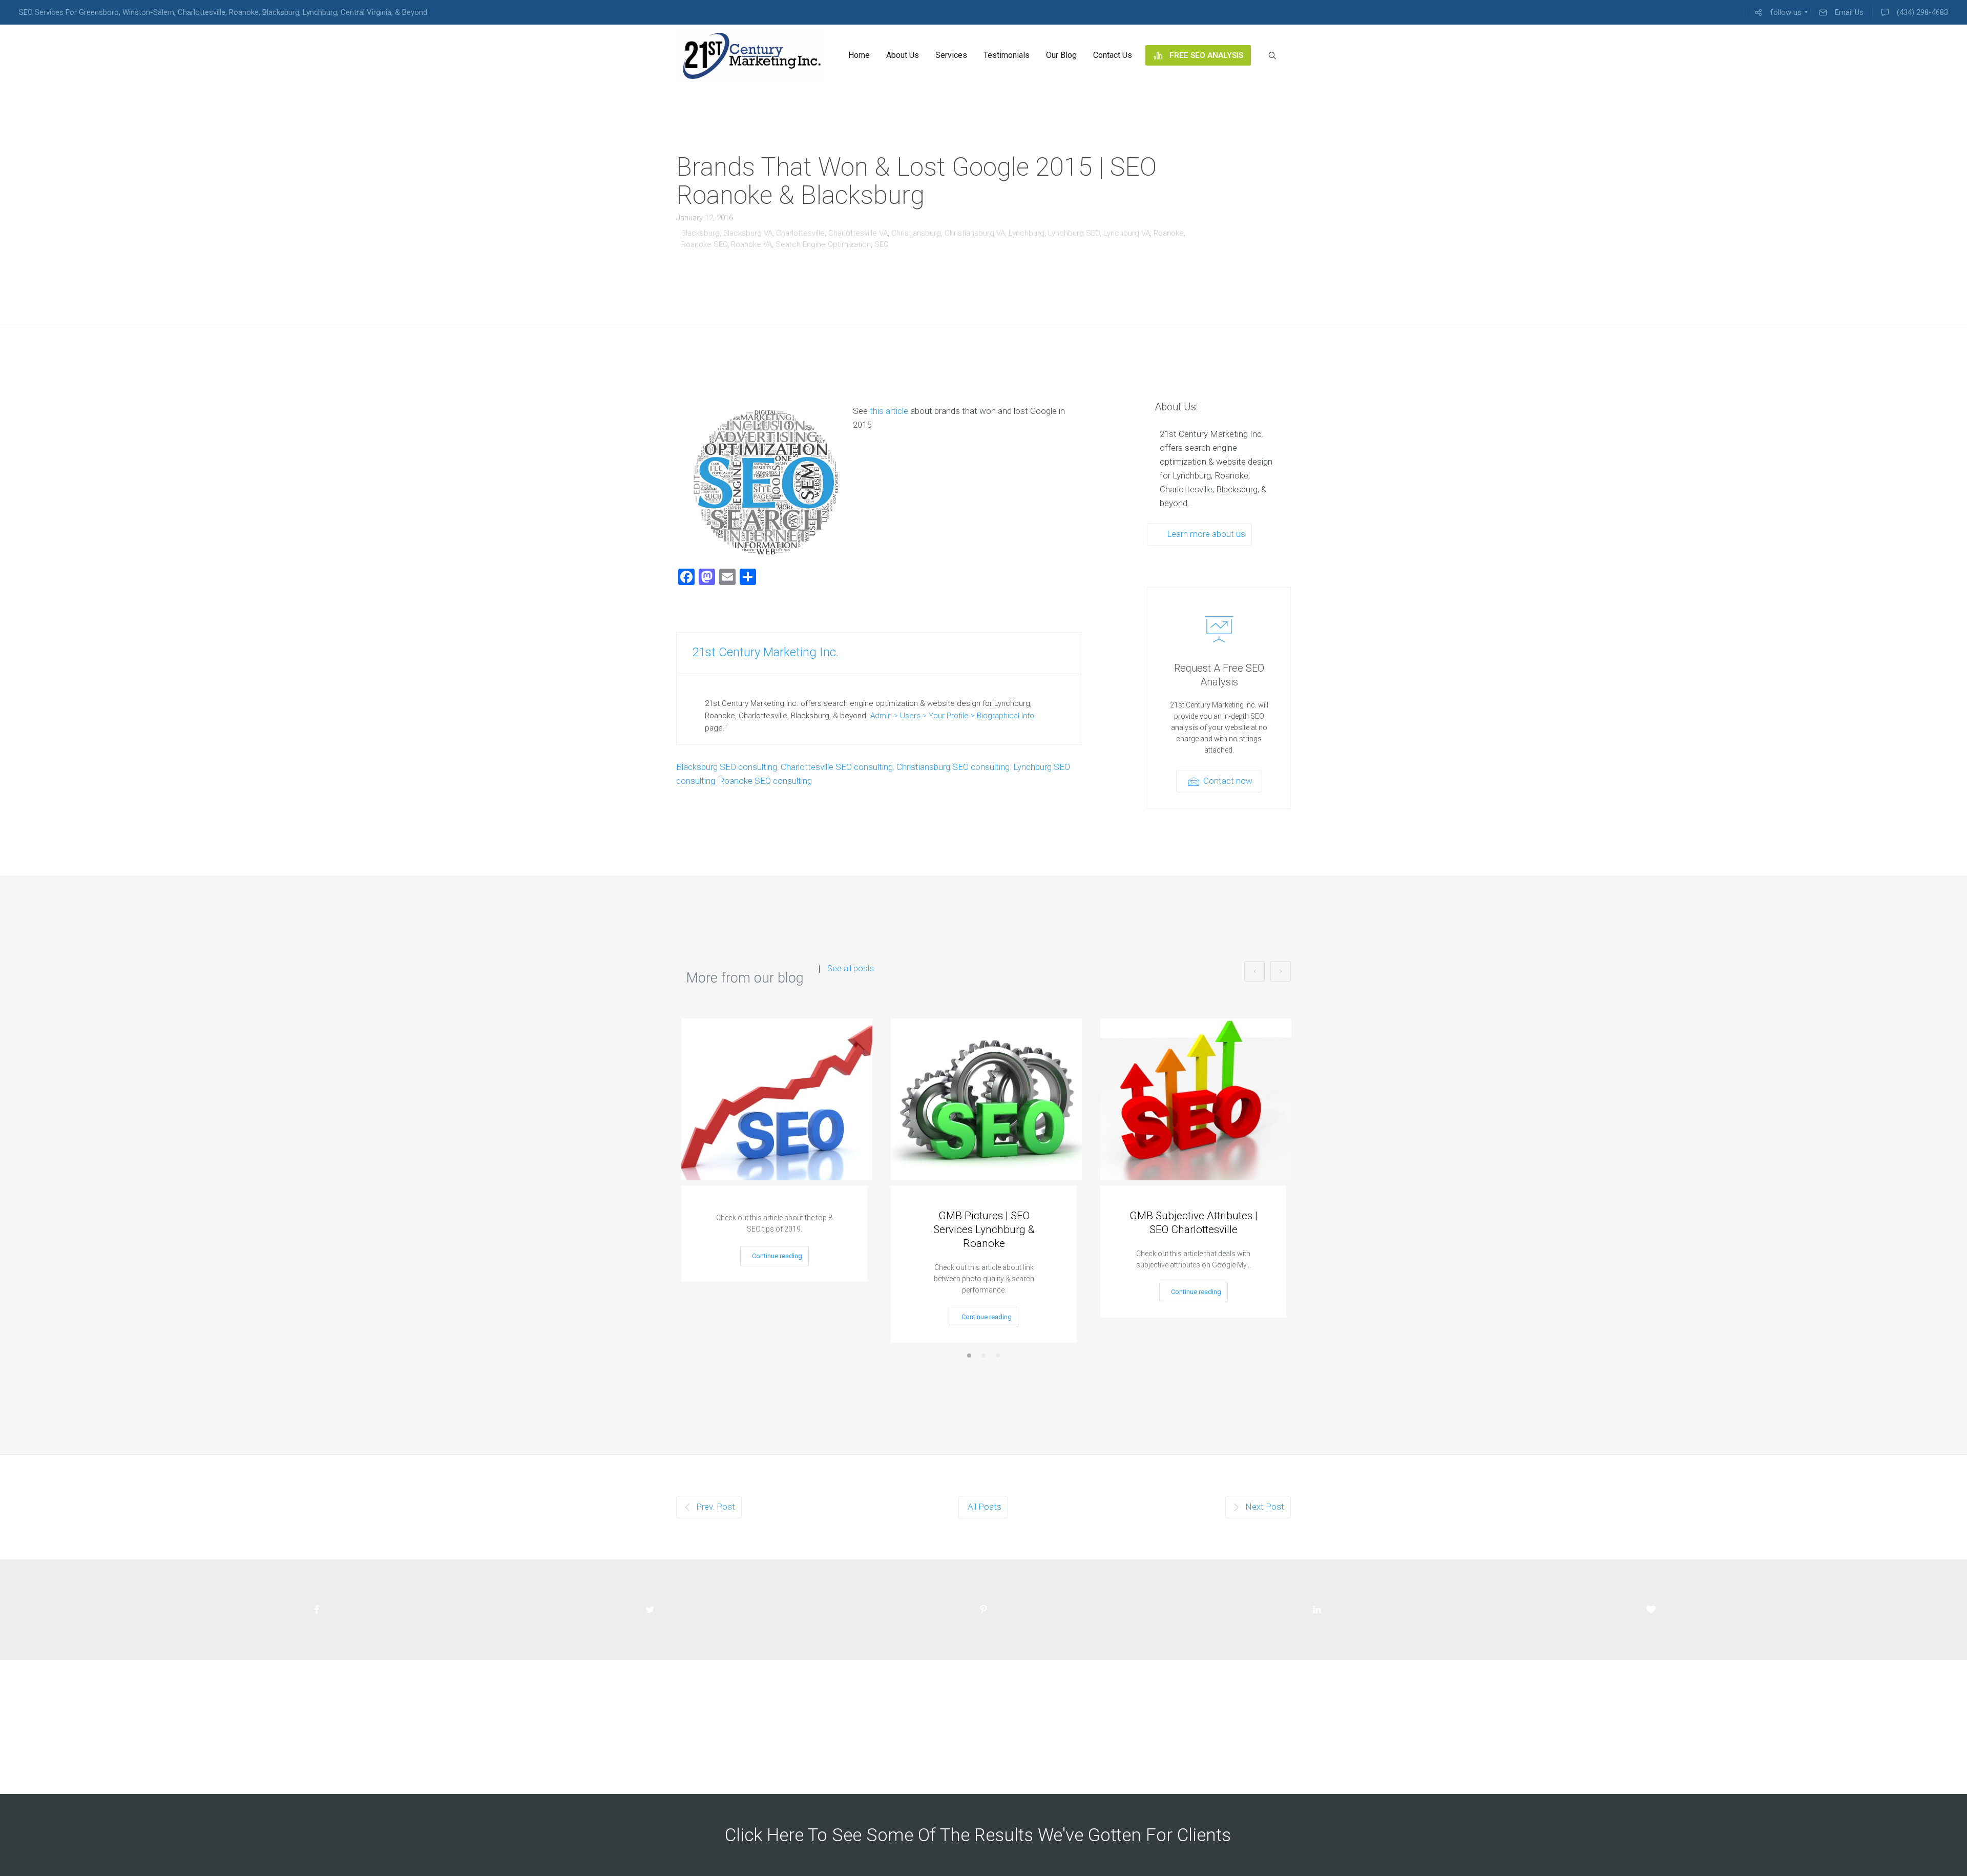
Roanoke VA (751, 244)
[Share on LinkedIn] (1317, 1610)
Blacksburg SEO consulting (727, 767)
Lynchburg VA (1127, 233)
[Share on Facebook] (316, 1610)
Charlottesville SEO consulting (837, 767)
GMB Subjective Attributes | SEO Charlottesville (1194, 1223)
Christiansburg (916, 233)
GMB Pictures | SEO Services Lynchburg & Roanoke (984, 1229)
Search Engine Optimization (823, 244)
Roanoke (1169, 233)
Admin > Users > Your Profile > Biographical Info (952, 716)
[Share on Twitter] (650, 1610)
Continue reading (777, 1256)
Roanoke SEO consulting (765, 781)
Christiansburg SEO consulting (953, 767)
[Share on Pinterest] (983, 1610)
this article (889, 411)
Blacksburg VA (748, 233)
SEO (882, 244)
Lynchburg (1027, 233)
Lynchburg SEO (1074, 233)
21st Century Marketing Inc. (765, 652)
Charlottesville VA (858, 233)
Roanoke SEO (704, 244)
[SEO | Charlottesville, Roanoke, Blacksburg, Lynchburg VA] (752, 55)
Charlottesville (800, 233)
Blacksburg (700, 233)
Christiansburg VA (975, 233)
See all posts (851, 969)
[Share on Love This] (1651, 1610)
